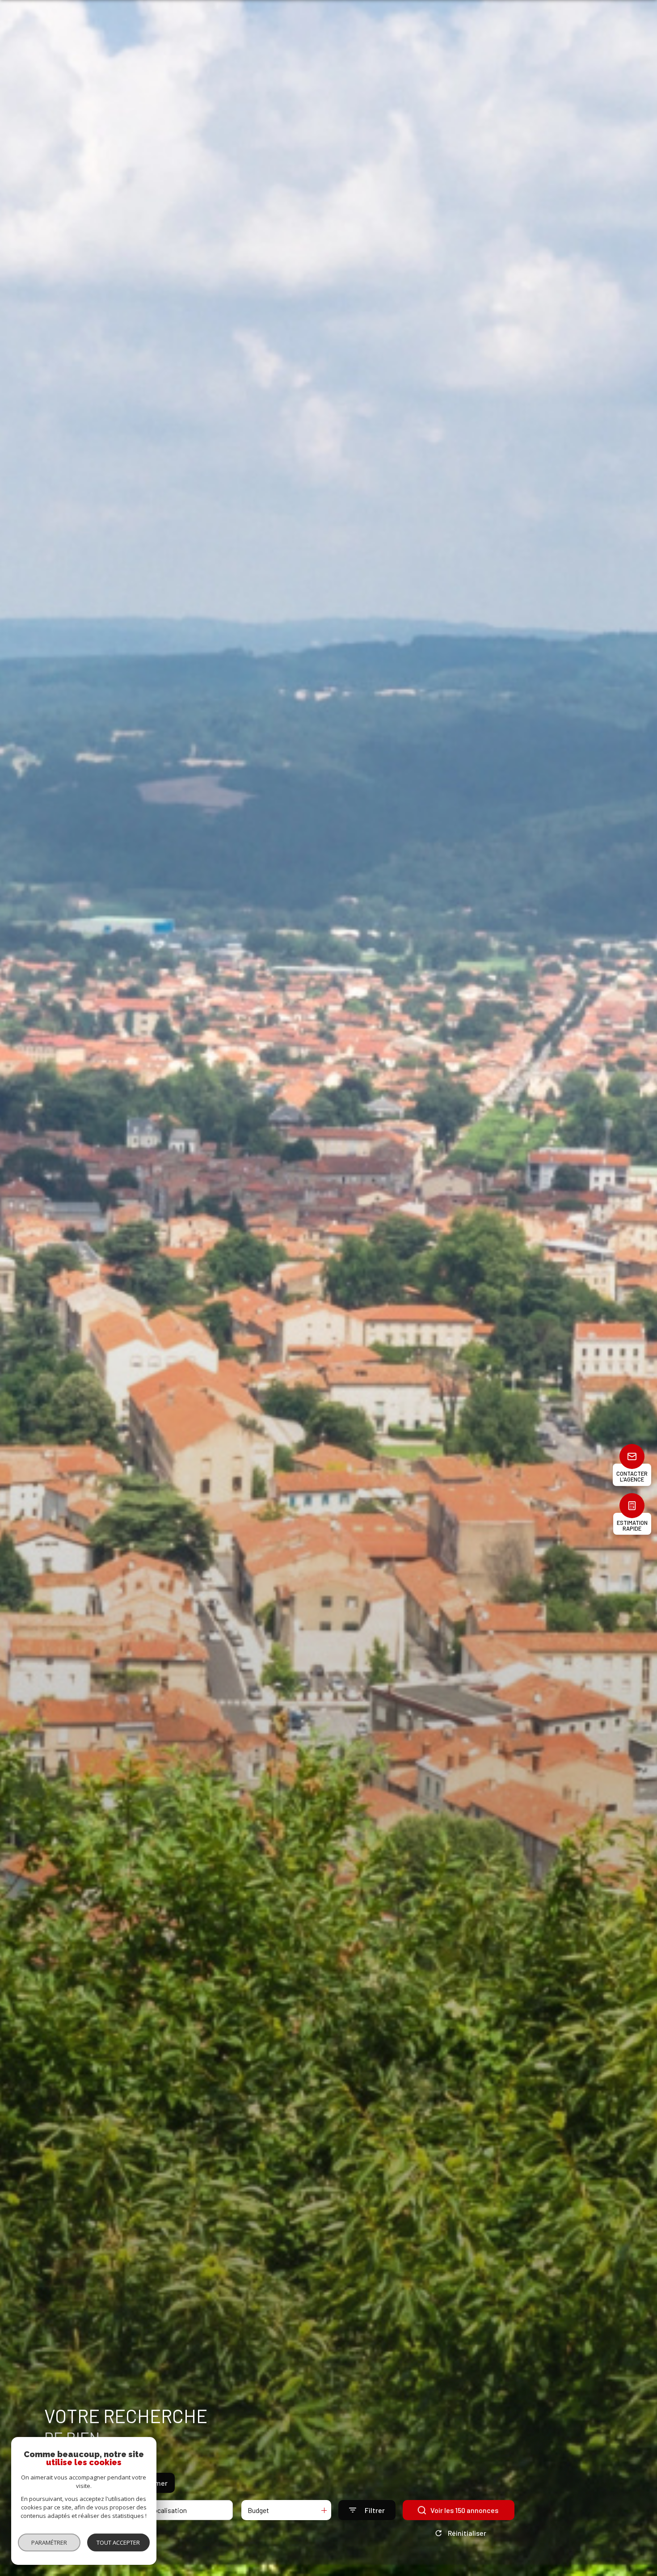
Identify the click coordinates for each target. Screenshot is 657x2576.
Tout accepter (118, 2542)
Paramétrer (49, 2542)
